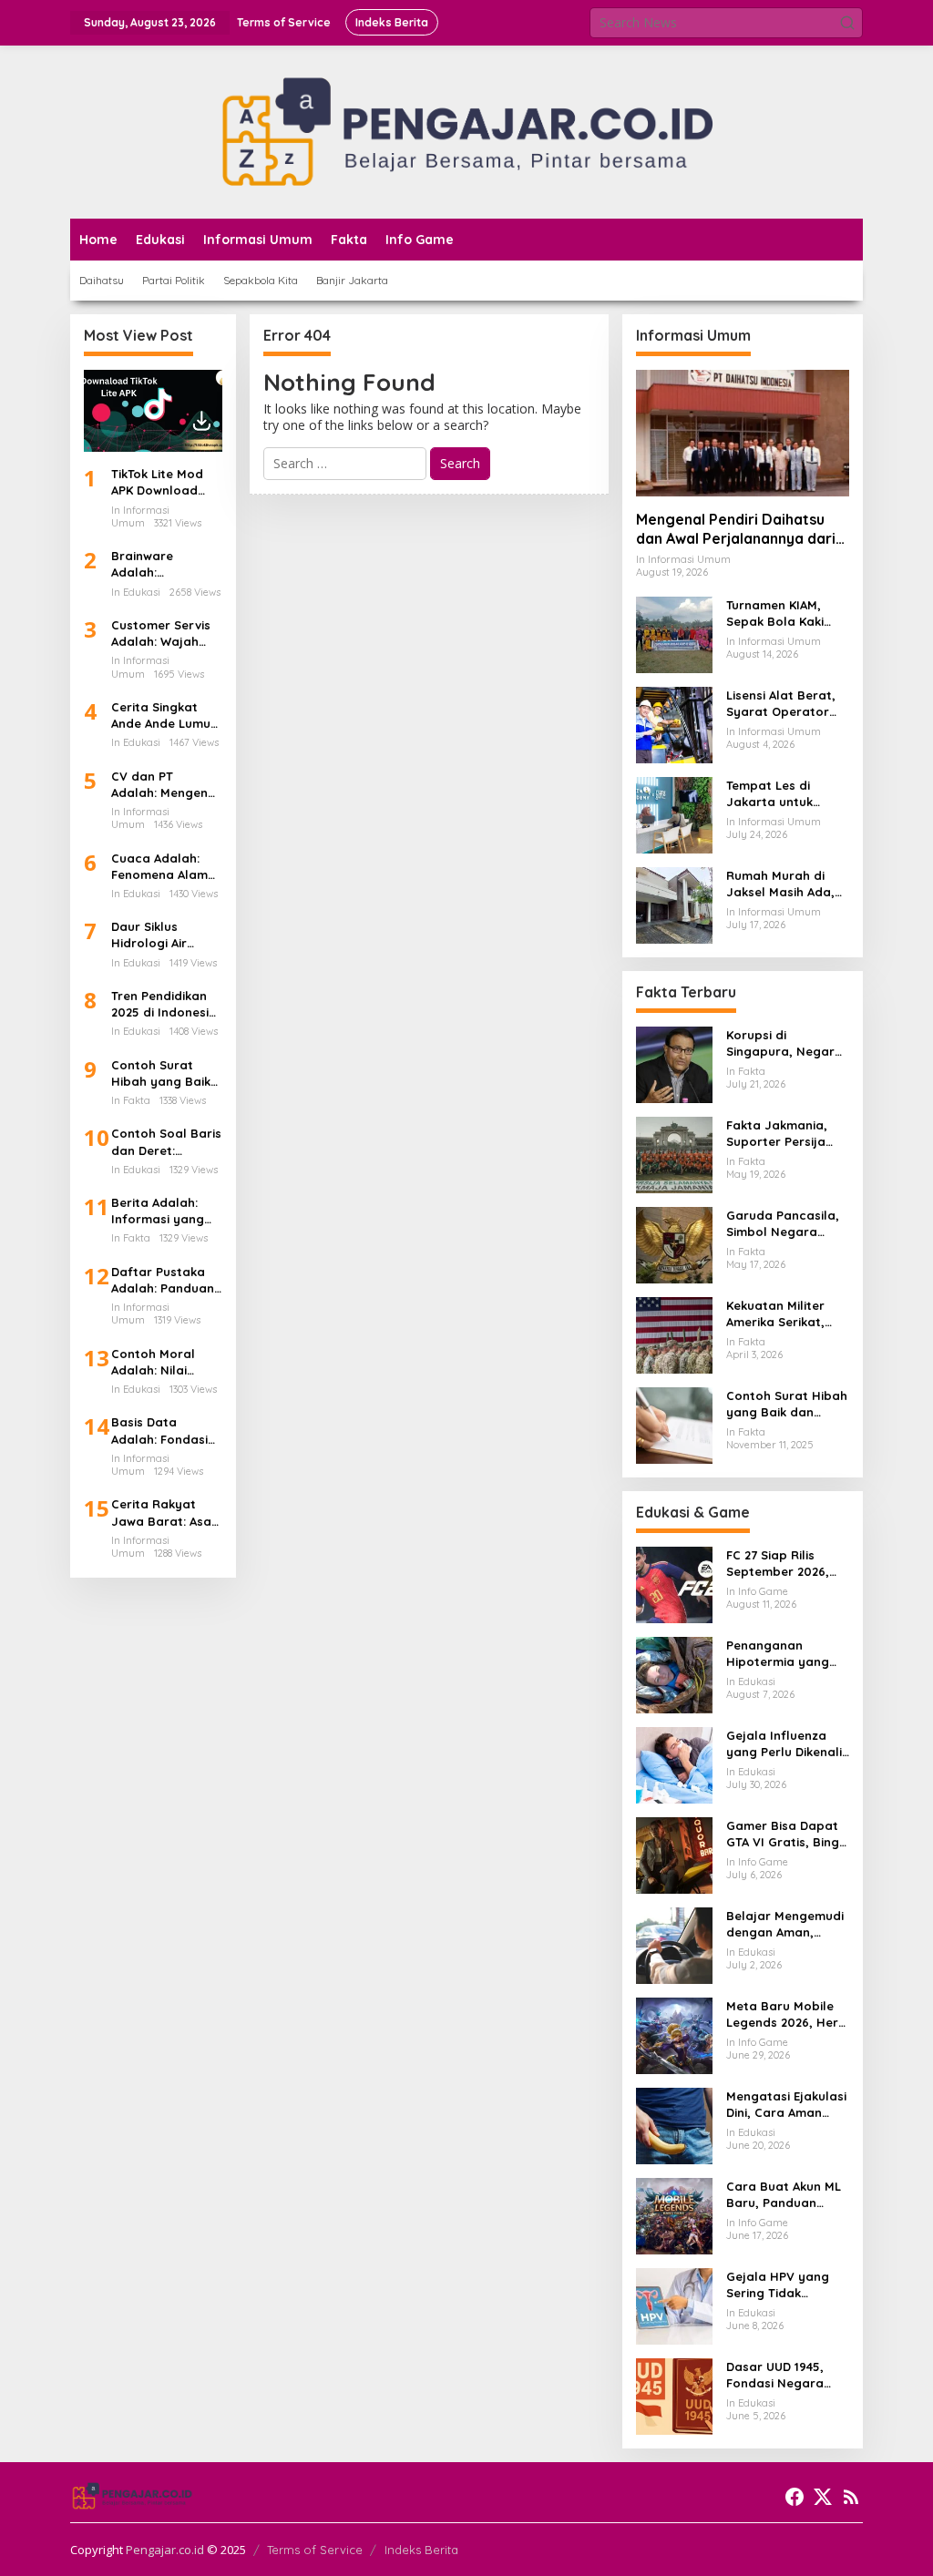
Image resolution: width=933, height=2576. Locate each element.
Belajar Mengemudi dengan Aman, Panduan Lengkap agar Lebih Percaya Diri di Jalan (786, 1924)
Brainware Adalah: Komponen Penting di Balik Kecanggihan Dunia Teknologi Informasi (159, 564)
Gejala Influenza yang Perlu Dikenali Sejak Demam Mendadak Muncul (784, 1744)
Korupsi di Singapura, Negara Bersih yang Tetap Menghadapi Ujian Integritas (784, 1043)
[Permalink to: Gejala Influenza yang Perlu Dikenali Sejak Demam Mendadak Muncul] (674, 1764)
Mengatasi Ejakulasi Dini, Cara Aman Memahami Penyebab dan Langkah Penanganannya (786, 2105)
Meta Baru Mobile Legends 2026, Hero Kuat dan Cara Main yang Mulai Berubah (787, 2014)
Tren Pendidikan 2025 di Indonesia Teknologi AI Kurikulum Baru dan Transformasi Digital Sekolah (165, 1004)
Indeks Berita (421, 2550)
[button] (847, 23)
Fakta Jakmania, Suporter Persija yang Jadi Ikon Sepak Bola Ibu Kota (777, 1134)
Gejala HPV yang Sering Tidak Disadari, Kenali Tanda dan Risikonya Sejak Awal (778, 2285)
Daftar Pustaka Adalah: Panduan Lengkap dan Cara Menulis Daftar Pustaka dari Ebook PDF (163, 1280)
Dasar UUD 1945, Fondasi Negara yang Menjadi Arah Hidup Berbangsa (783, 2375)
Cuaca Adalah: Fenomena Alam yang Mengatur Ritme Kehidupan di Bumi (162, 867)
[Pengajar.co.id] (466, 131)
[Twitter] (823, 2497)
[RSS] (851, 2497)
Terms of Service (315, 2550)
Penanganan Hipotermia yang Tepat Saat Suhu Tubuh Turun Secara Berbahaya (786, 1654)
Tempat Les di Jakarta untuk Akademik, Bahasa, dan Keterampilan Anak (784, 794)
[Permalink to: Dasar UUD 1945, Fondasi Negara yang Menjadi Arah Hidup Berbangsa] (674, 2395)
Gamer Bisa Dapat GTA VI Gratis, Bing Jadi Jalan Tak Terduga (783, 1834)
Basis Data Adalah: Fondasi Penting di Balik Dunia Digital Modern (159, 1431)
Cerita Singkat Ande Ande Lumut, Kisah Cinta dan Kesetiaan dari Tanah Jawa (165, 716)
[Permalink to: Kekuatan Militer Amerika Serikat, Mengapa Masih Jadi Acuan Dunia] (674, 1334)
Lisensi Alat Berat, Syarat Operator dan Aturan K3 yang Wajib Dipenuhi (786, 704)
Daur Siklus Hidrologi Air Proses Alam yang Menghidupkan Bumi (166, 935)
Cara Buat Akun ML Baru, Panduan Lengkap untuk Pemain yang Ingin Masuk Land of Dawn (784, 2195)
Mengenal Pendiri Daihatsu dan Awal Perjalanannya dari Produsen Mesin (736, 529)
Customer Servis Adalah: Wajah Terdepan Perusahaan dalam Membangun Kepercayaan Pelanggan (161, 634)
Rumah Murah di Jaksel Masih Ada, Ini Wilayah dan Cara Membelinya (780, 884)
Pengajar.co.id (165, 2550)
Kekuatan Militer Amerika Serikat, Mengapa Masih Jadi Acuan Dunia (779, 1314)
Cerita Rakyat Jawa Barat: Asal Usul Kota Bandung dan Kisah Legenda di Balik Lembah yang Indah (163, 1513)
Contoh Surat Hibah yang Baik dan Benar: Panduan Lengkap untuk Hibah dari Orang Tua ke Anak (166, 1073)
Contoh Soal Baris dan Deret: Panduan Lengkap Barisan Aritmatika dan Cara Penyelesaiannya (166, 1142)
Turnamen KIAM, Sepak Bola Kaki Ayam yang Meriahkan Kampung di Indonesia (775, 613)
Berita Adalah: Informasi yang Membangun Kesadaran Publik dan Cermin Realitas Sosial (164, 1211)
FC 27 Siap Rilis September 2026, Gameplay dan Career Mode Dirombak (778, 1564)
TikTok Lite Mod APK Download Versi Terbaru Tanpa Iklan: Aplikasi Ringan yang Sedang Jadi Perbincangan (157, 482)
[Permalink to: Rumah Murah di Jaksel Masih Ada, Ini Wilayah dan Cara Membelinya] (674, 904)
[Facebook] (795, 2497)
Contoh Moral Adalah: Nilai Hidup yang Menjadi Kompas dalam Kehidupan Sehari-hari (164, 1362)
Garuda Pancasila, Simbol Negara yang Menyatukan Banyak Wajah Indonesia (783, 1224)
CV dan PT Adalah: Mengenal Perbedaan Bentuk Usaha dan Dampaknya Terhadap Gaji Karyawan (165, 785)
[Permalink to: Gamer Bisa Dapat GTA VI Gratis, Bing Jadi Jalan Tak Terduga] (674, 1854)
